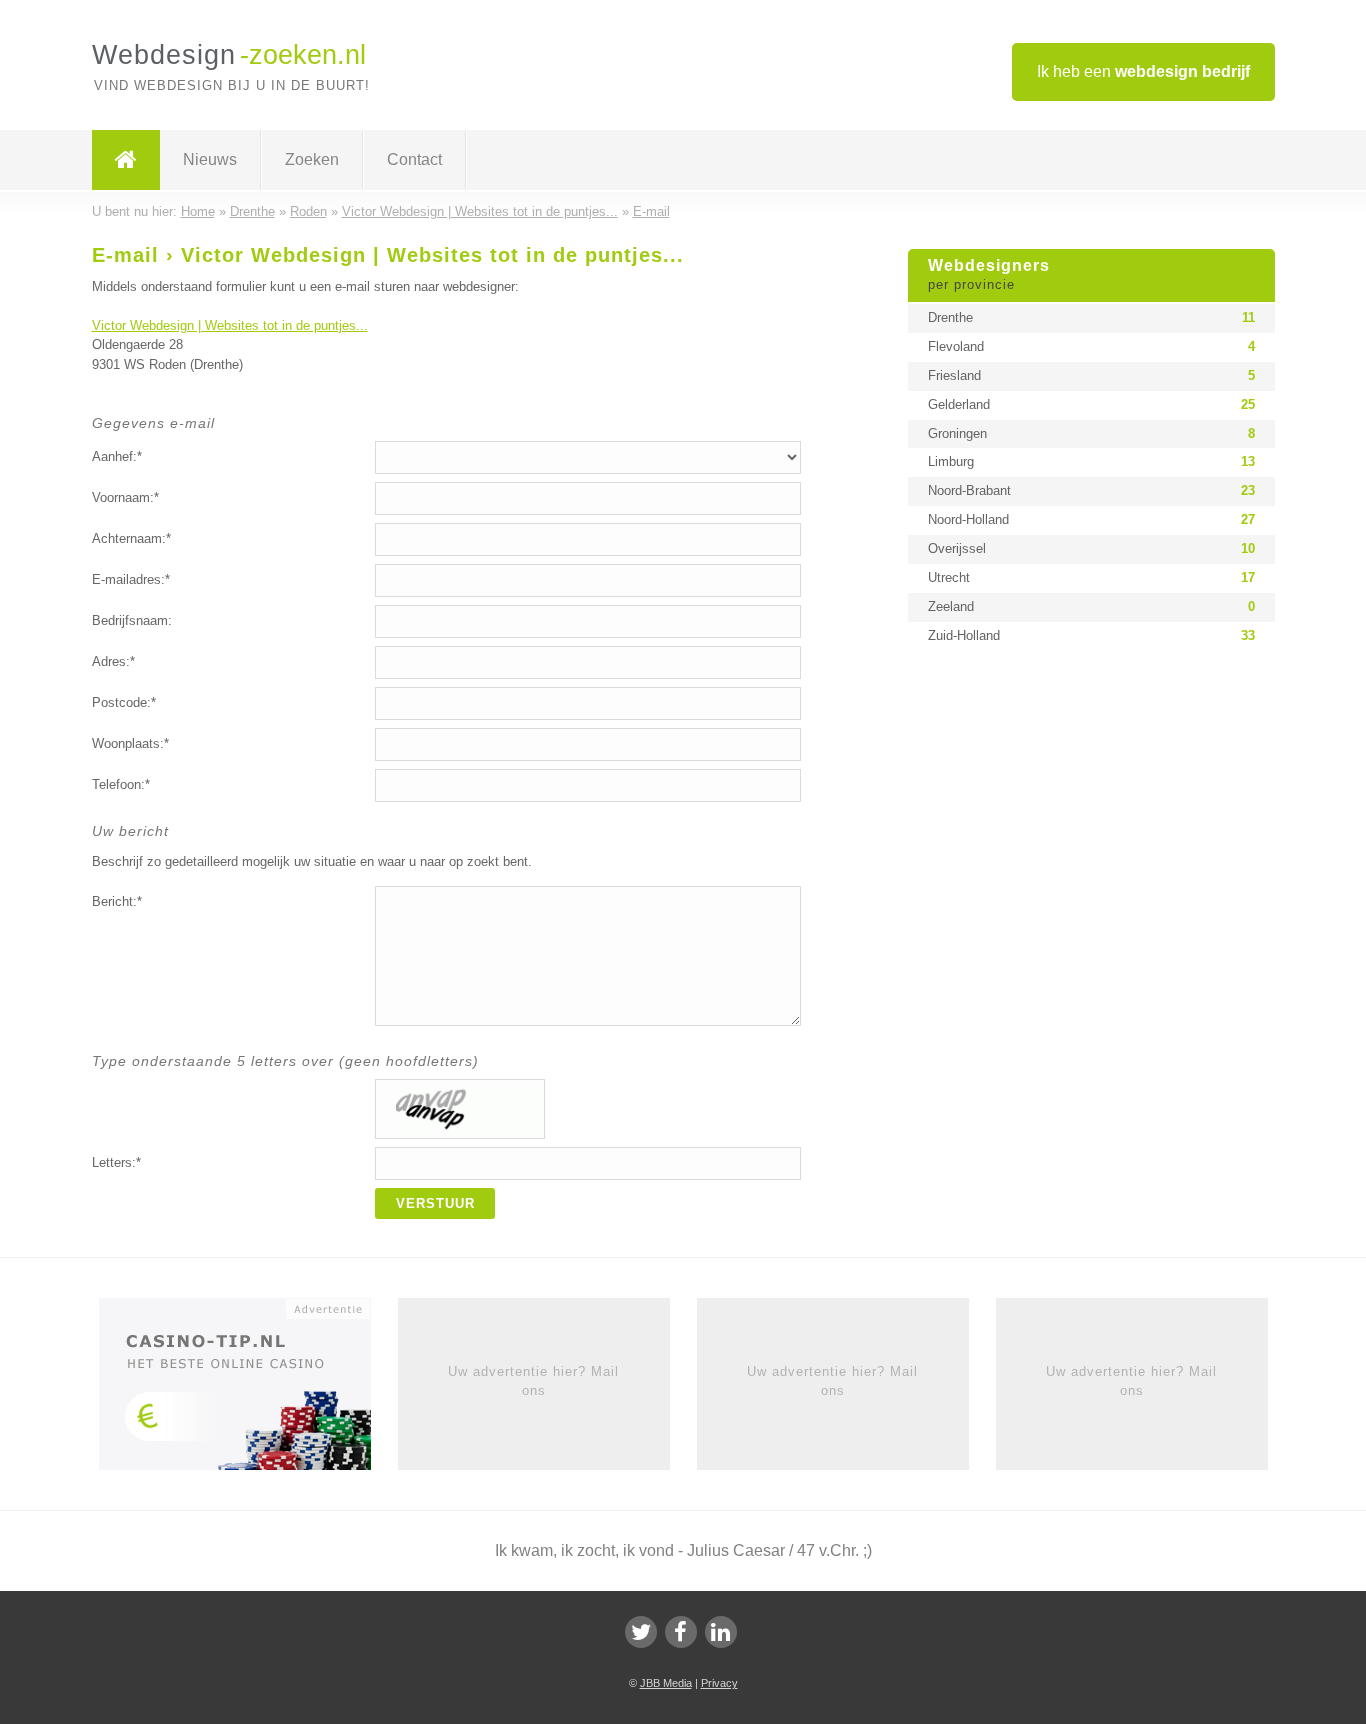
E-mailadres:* (131, 579)
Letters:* (116, 1162)
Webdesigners (989, 275)
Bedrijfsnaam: (132, 620)
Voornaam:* (125, 497)
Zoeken (312, 159)
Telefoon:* (121, 784)
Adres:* (113, 661)
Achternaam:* (131, 538)
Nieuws (210, 159)
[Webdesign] (126, 160)
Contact (414, 159)
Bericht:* (117, 901)
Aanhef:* (117, 456)
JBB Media (666, 1683)
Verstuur (435, 1203)
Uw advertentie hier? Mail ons (533, 1380)
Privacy (719, 1683)
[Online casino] (248, 1391)
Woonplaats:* (130, 743)
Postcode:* (124, 702)
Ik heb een (1143, 71)
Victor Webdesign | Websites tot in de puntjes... (230, 325)
